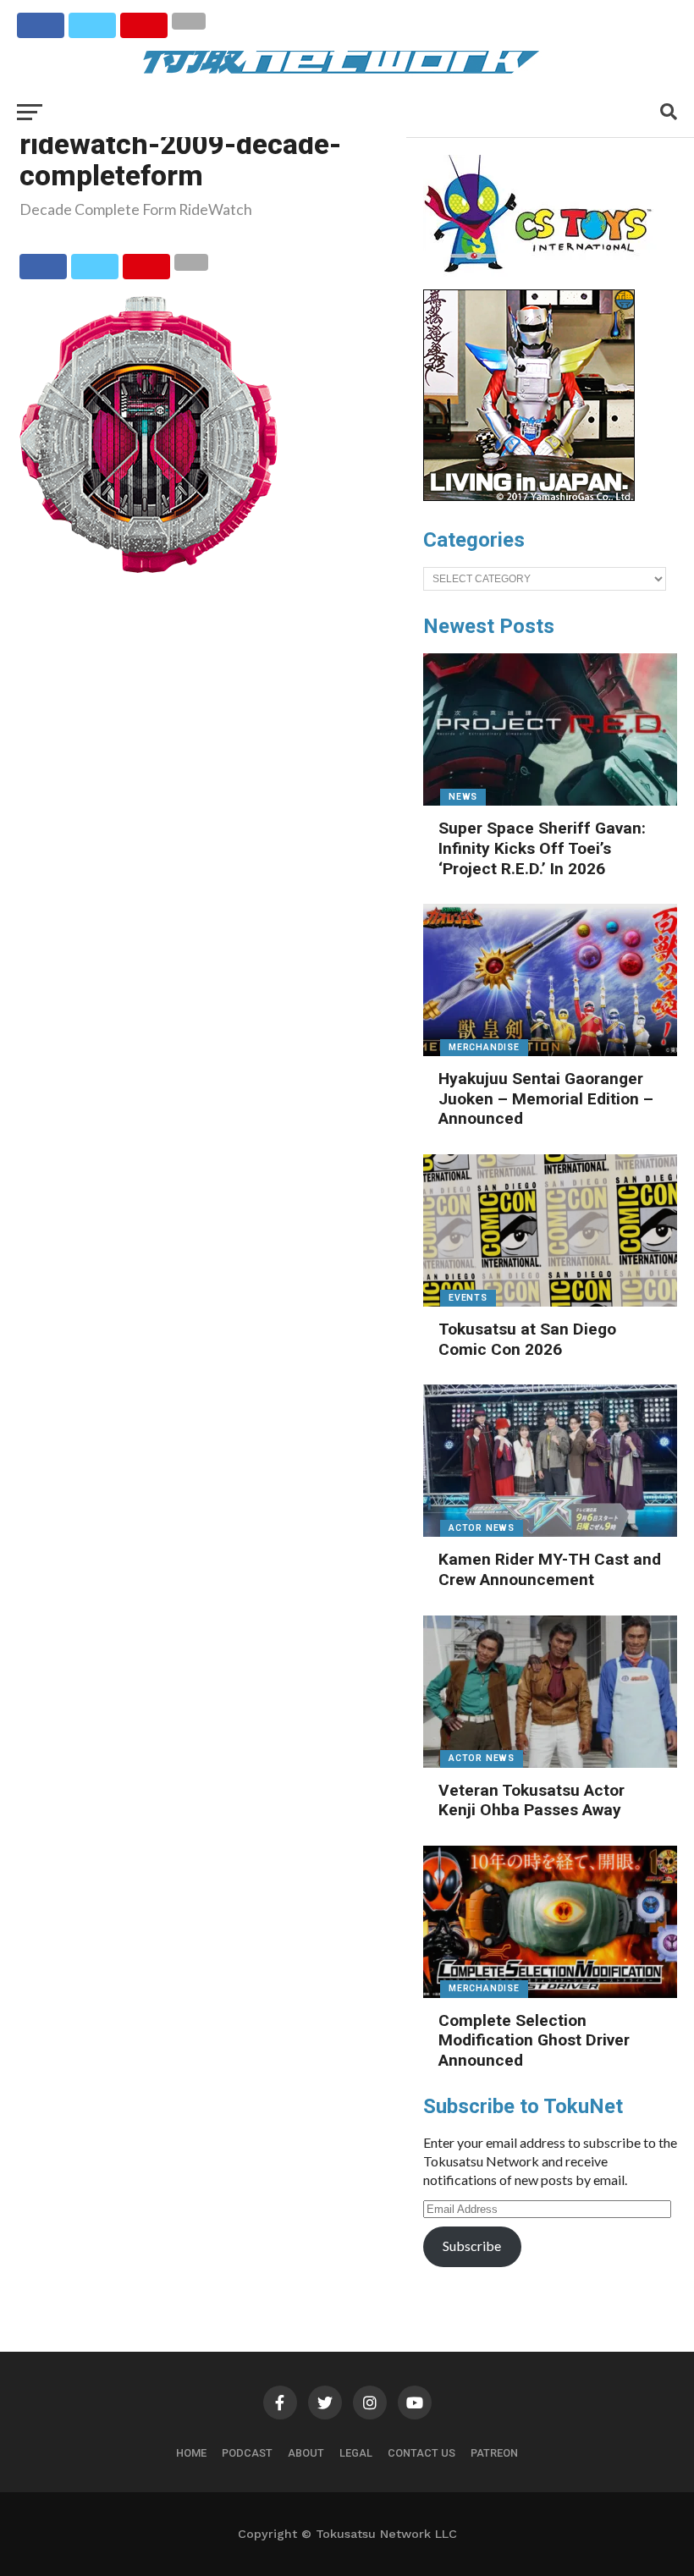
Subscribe (472, 2246)
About (306, 2453)
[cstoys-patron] (544, 281)
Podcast (247, 2453)
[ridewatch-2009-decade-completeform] (149, 567)
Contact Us (421, 2453)
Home (191, 2453)
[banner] (529, 497)
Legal (356, 2453)
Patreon (494, 2453)
